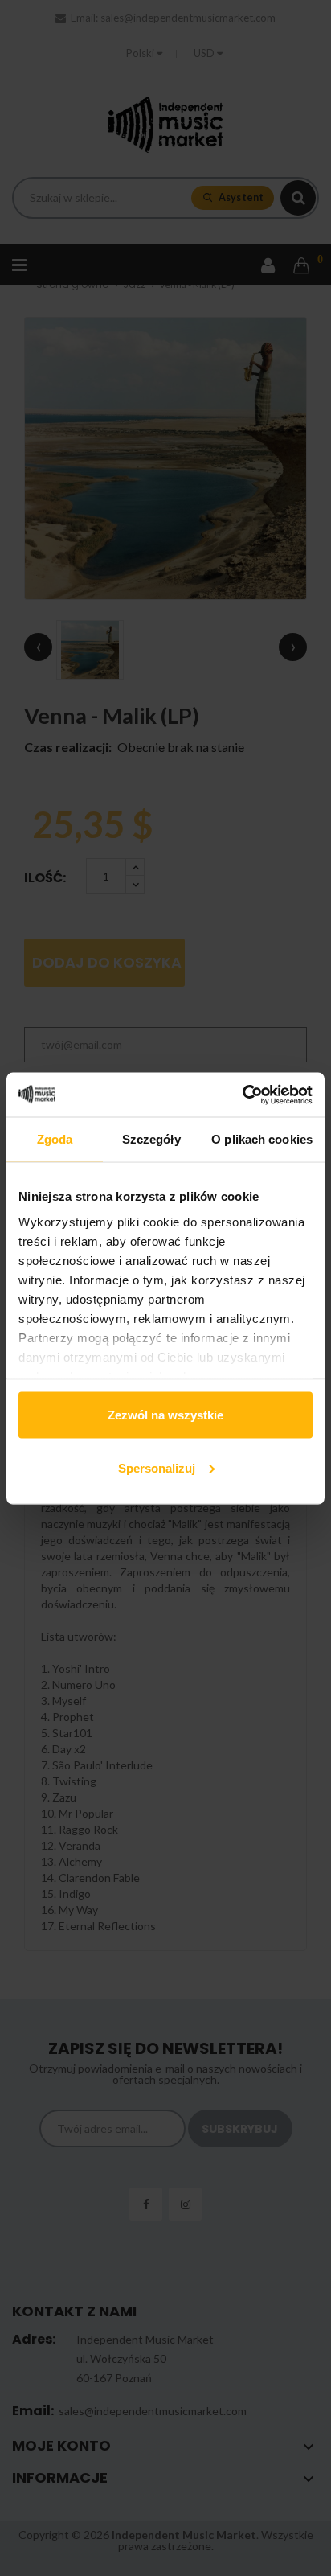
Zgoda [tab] (55, 1139)
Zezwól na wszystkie (165, 1415)
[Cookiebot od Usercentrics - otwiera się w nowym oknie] (242, 1095)
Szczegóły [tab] (151, 1139)
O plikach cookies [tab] (262, 1139)
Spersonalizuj (157, 1467)
